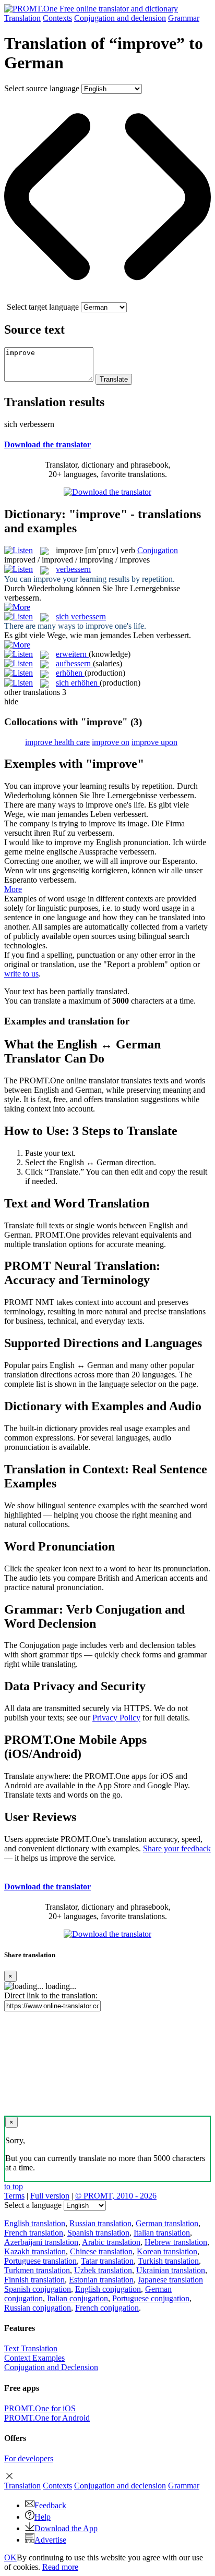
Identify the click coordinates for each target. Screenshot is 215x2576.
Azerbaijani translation (41, 2242)
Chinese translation (101, 2251)
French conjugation (107, 2308)
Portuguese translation (40, 2261)
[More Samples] (17, 607)
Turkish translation (168, 2261)
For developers (29, 2458)
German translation (167, 2223)
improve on (111, 742)
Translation (22, 18)
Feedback (50, 2505)
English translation (35, 2223)
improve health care (57, 742)
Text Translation (31, 2348)
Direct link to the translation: (51, 1995)
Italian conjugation (77, 2298)
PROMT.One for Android (47, 2418)
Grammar (184, 18)
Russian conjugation (38, 2308)
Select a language (33, 2205)
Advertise (50, 2540)
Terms (14, 2196)
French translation (34, 2233)
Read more (60, 2567)
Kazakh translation (35, 2251)
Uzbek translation (103, 2270)
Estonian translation (101, 2280)
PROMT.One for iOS (40, 2408)
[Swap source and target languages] (107, 297)
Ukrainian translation (171, 2270)
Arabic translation (111, 2242)
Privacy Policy (116, 1718)
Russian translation (100, 2223)
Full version (50, 2196)
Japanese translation (170, 2280)
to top (14, 2186)
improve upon (154, 742)
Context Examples (34, 2358)
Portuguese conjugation (151, 2298)
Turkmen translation (37, 2270)
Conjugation (120, 18)
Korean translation (167, 2251)
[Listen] (19, 550)
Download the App (66, 2528)
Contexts (57, 18)
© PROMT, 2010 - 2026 (116, 2196)
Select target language (43, 307)
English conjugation (108, 2289)
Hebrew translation (176, 2242)
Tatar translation (107, 2261)
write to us (21, 974)
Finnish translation (34, 2280)
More (13, 889)
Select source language (42, 88)
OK (10, 2557)
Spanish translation (98, 2233)
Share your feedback (177, 1848)
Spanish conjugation (38, 2289)
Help (43, 2517)
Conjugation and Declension (51, 2367)
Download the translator (47, 444)
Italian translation (162, 2233)
